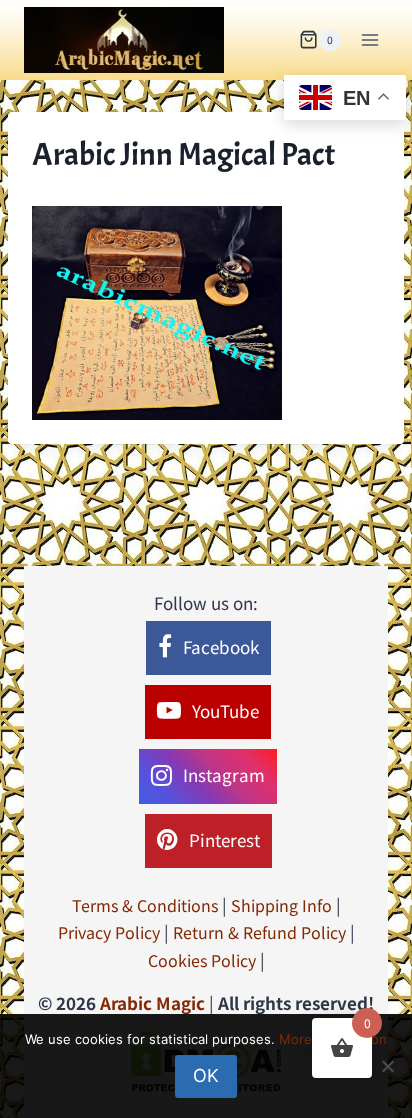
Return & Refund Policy (259, 932)
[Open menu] (369, 39)
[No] (387, 1066)
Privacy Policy (109, 932)
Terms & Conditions (145, 905)
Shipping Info (281, 905)
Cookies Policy (202, 960)
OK (206, 1075)
